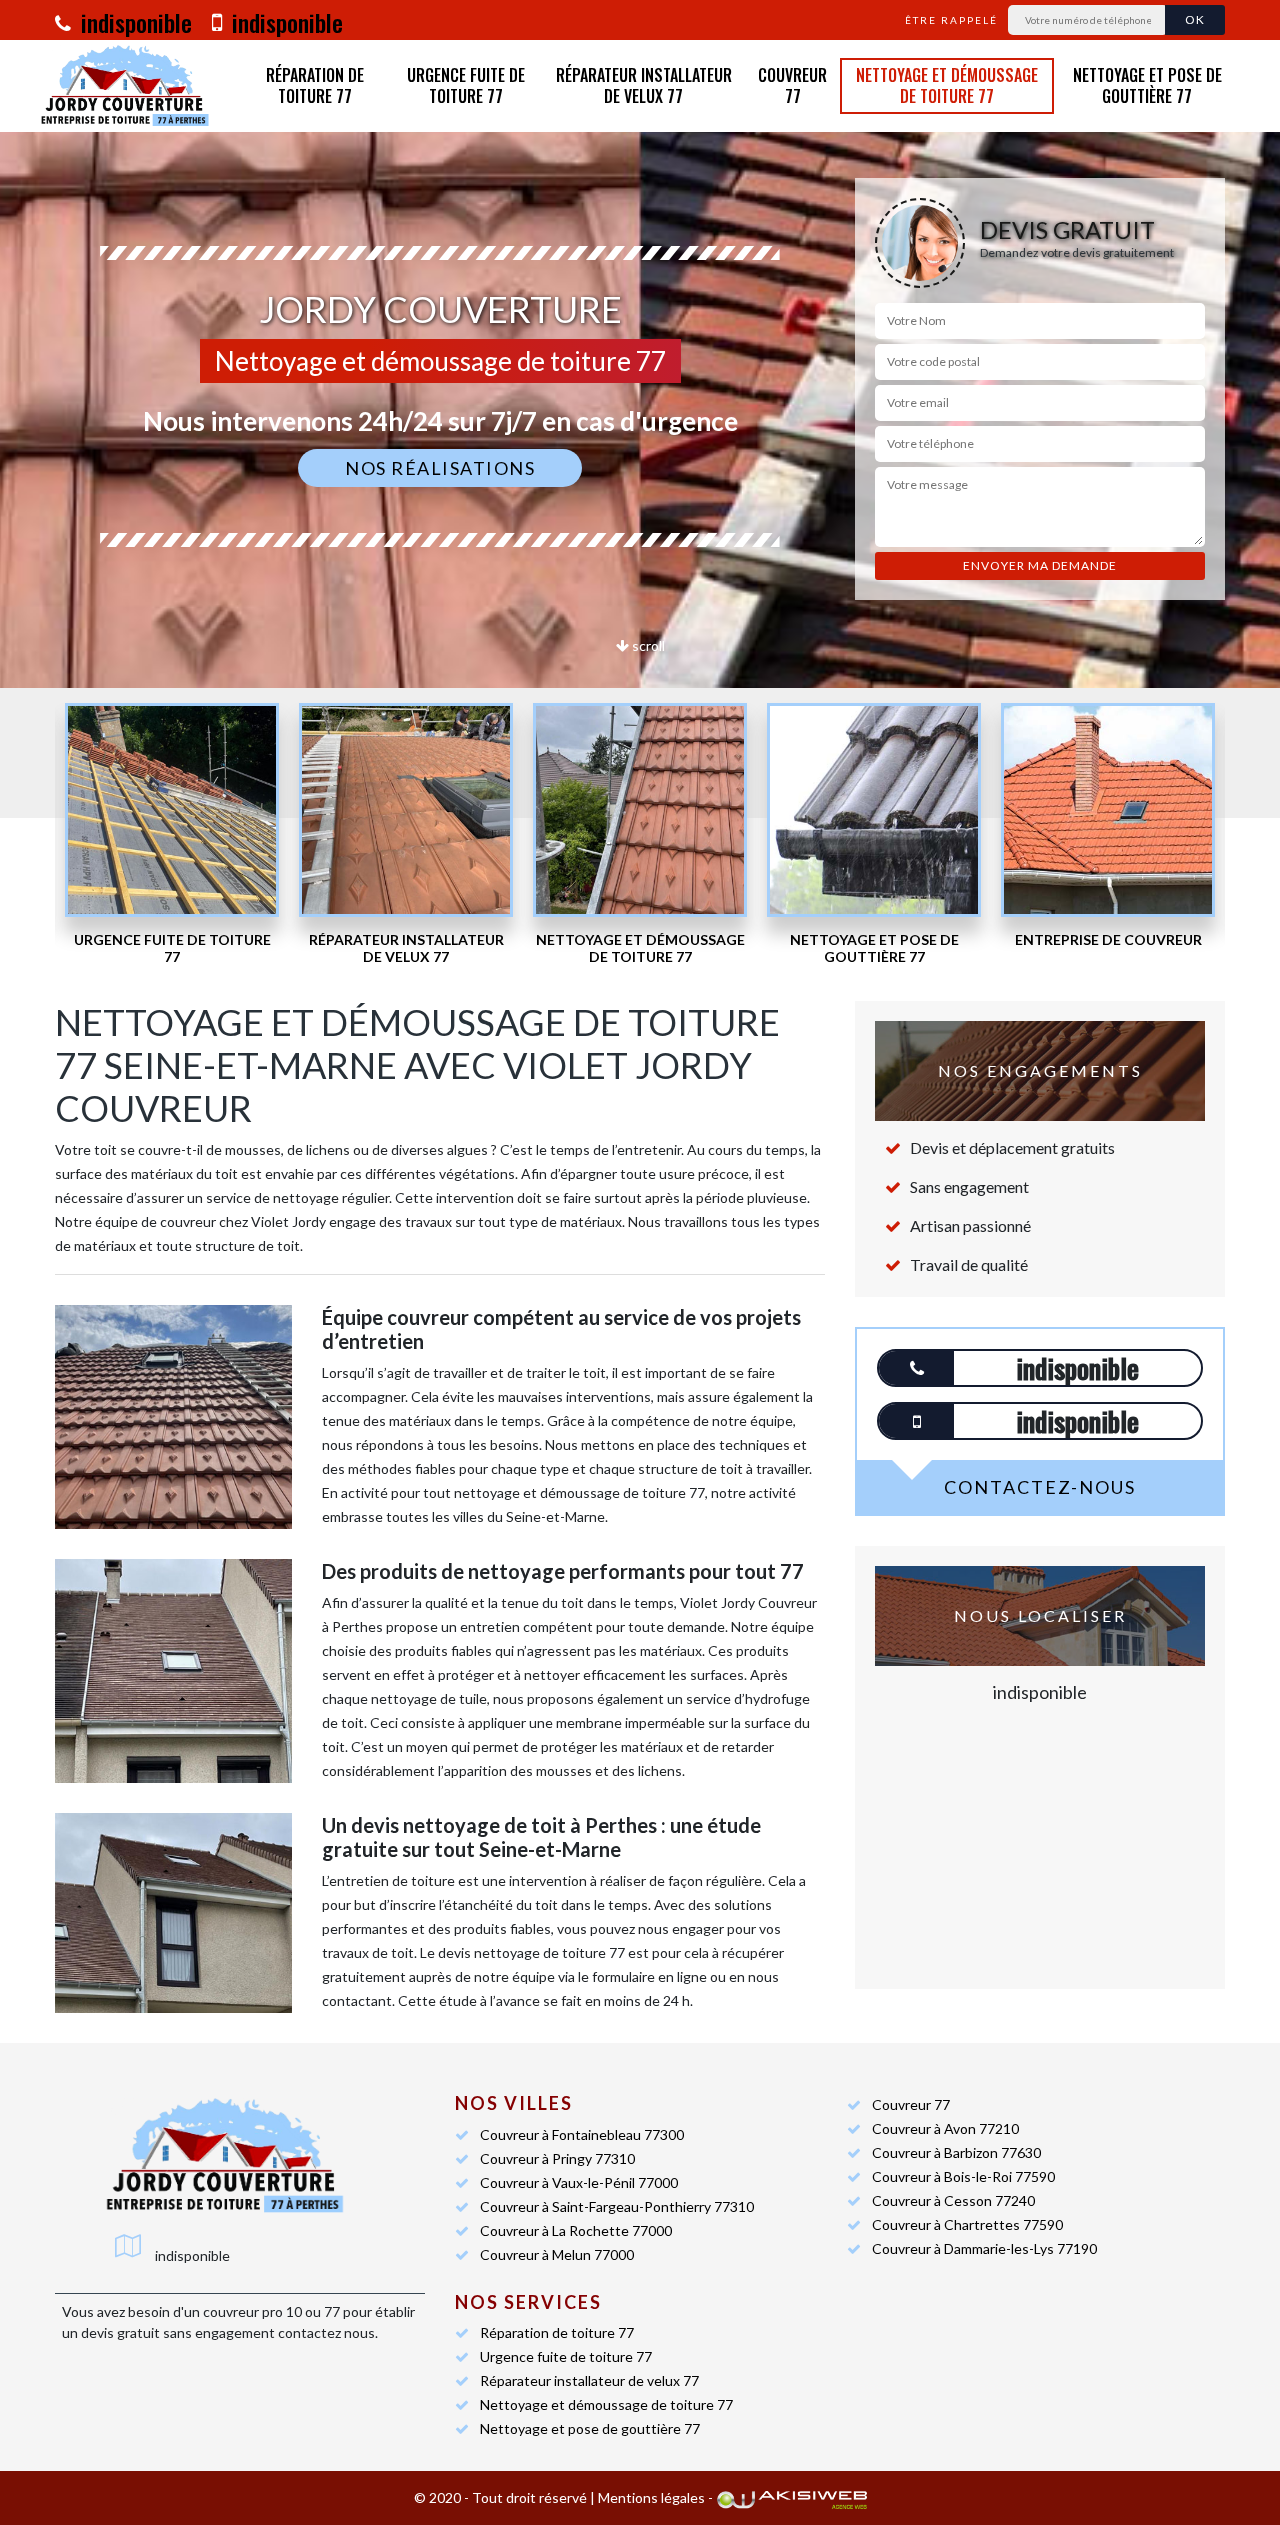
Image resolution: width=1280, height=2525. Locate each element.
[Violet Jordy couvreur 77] (125, 86)
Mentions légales (651, 2497)
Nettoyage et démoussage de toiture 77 (947, 86)
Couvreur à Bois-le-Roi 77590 (963, 2176)
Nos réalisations (440, 468)
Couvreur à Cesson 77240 (953, 2200)
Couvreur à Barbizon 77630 (956, 2152)
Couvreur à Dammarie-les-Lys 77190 (984, 2248)
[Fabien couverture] (225, 2156)
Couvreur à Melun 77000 (557, 2254)
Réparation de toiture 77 (315, 86)
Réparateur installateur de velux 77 (644, 86)
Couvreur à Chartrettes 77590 (967, 2224)
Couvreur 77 (792, 86)
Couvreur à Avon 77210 (945, 2128)
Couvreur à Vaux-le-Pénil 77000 (579, 2182)
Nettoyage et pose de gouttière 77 (1147, 86)
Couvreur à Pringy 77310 (557, 2158)
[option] (172, 834)
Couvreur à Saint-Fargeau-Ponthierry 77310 (617, 2206)
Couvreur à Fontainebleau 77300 (582, 2134)
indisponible (133, 22)
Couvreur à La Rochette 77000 (576, 2230)
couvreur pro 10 (252, 2311)
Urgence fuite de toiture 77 (466, 86)
